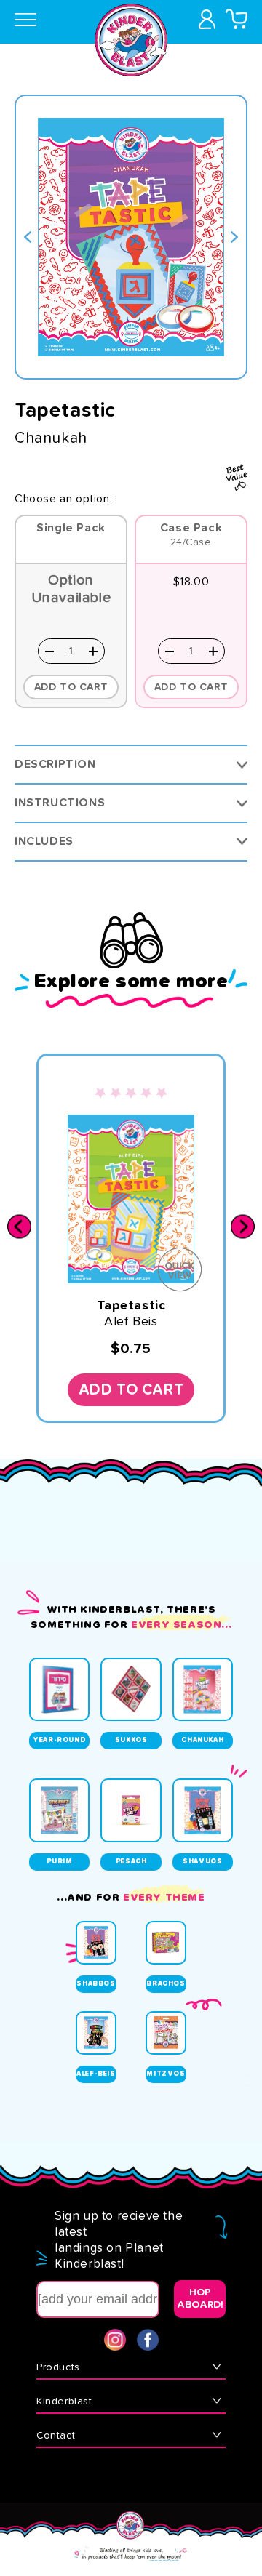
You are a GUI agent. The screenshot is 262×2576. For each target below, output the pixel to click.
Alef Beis (131, 1322)
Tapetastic (131, 1306)
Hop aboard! (200, 2299)
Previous (28, 237)
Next (234, 237)
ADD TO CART (191, 687)
